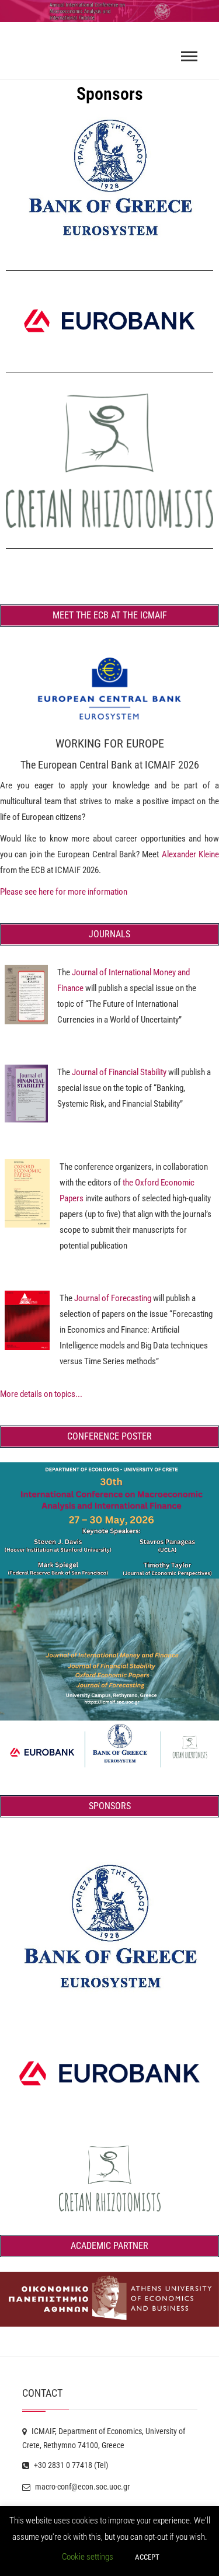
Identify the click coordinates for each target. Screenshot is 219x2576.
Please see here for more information (64, 892)
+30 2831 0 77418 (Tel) (70, 2465)
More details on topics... (41, 1394)
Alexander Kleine (190, 854)
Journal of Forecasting (113, 1298)
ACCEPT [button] (147, 2557)
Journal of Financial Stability (119, 1072)
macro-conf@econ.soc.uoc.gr (81, 2487)
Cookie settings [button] (88, 2557)
